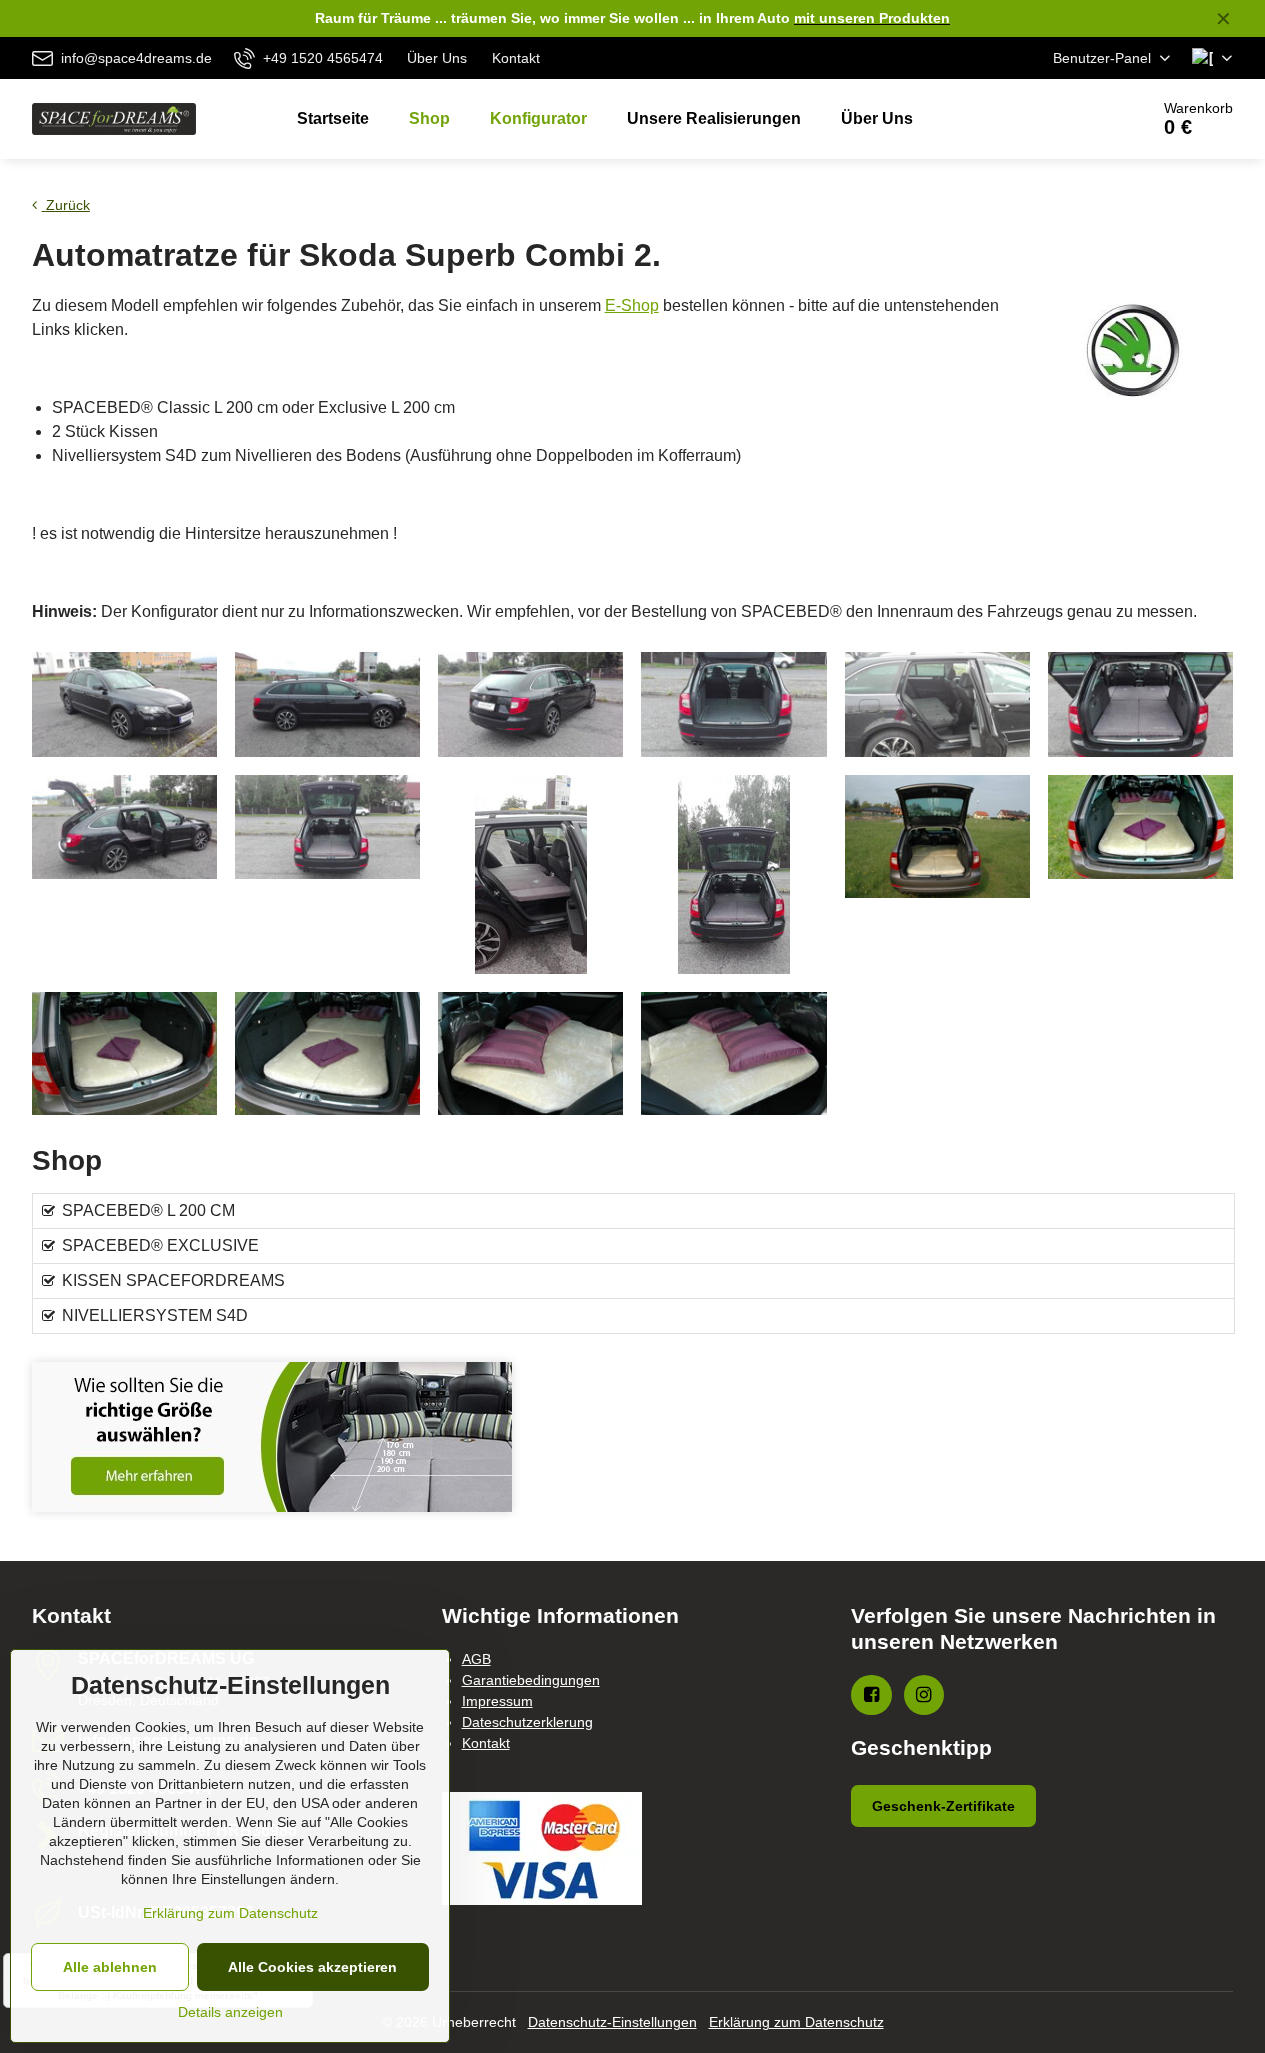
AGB (476, 1659)
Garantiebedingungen (531, 1680)
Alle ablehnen (110, 1967)
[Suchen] (1077, 119)
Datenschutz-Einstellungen (612, 2022)
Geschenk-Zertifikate (943, 1806)
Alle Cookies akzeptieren (312, 1967)
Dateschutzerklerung (527, 1722)
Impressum (497, 1701)
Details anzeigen (230, 2012)
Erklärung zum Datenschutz (796, 2022)
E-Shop (632, 305)
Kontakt (486, 1743)
